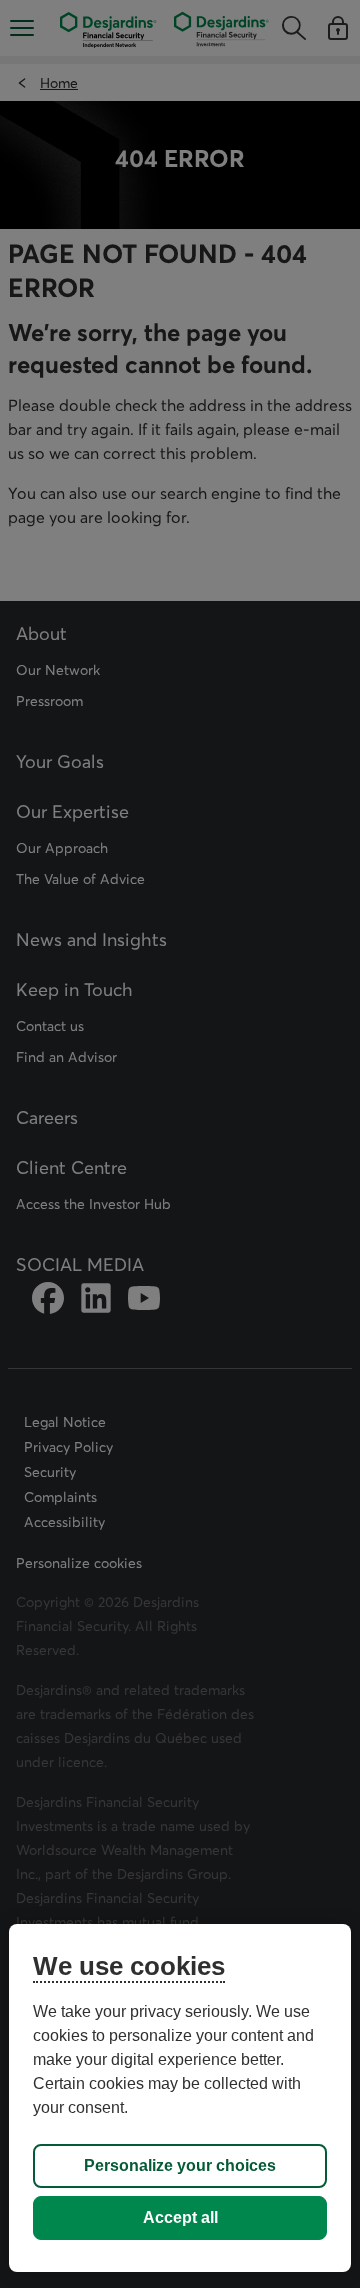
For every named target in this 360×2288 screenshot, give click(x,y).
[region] (180, 2098)
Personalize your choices (180, 2165)
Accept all (180, 2217)
